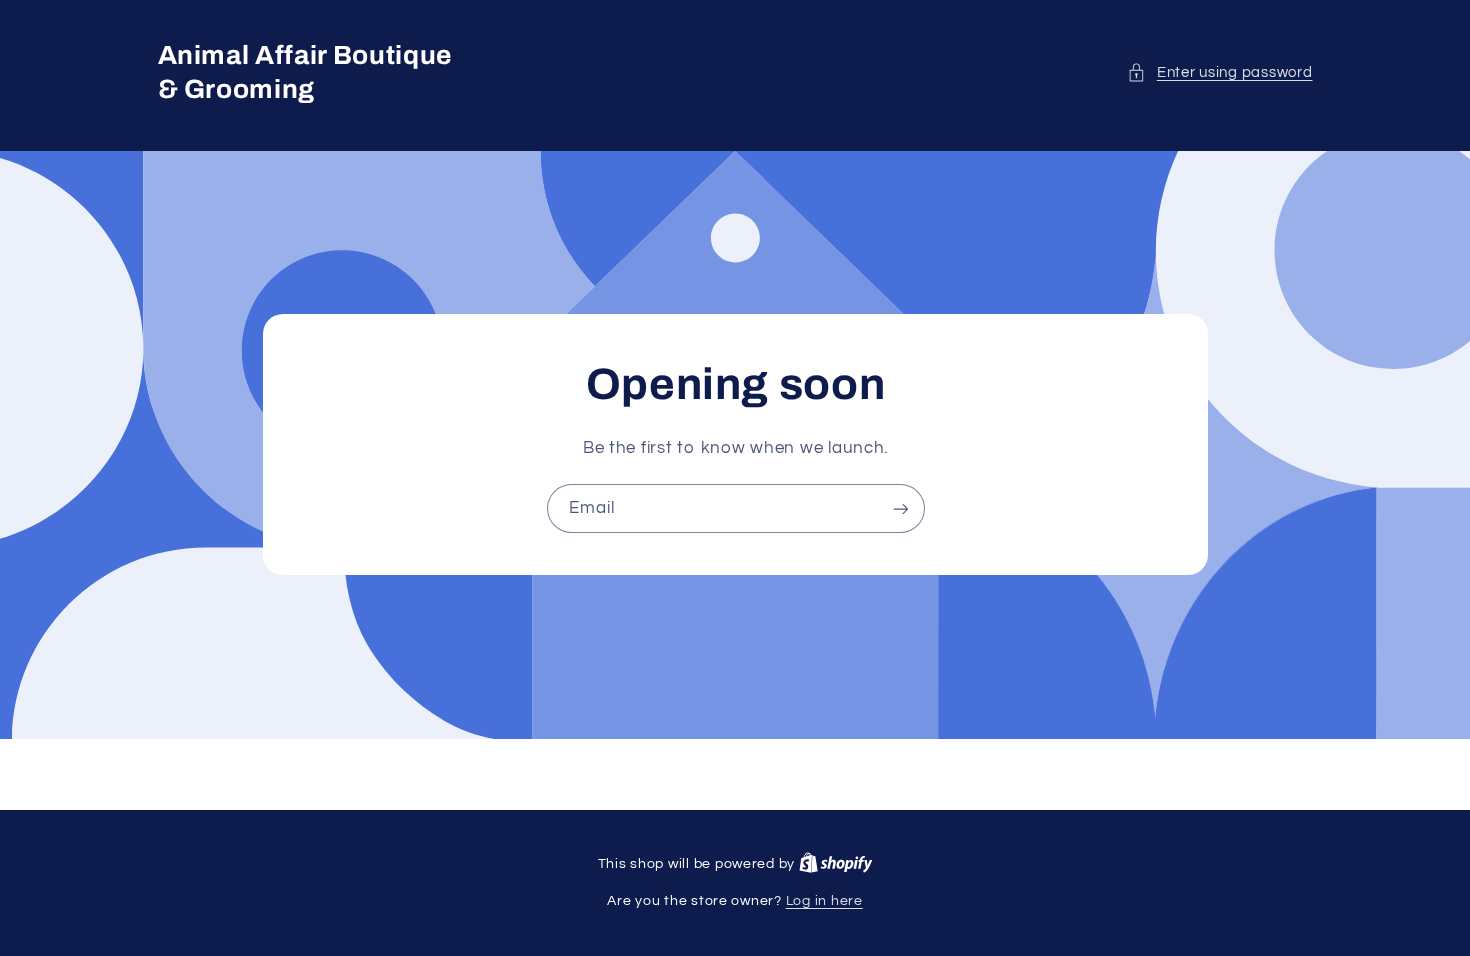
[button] (1219, 73)
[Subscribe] (900, 508)
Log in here (824, 901)
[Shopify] (836, 864)
